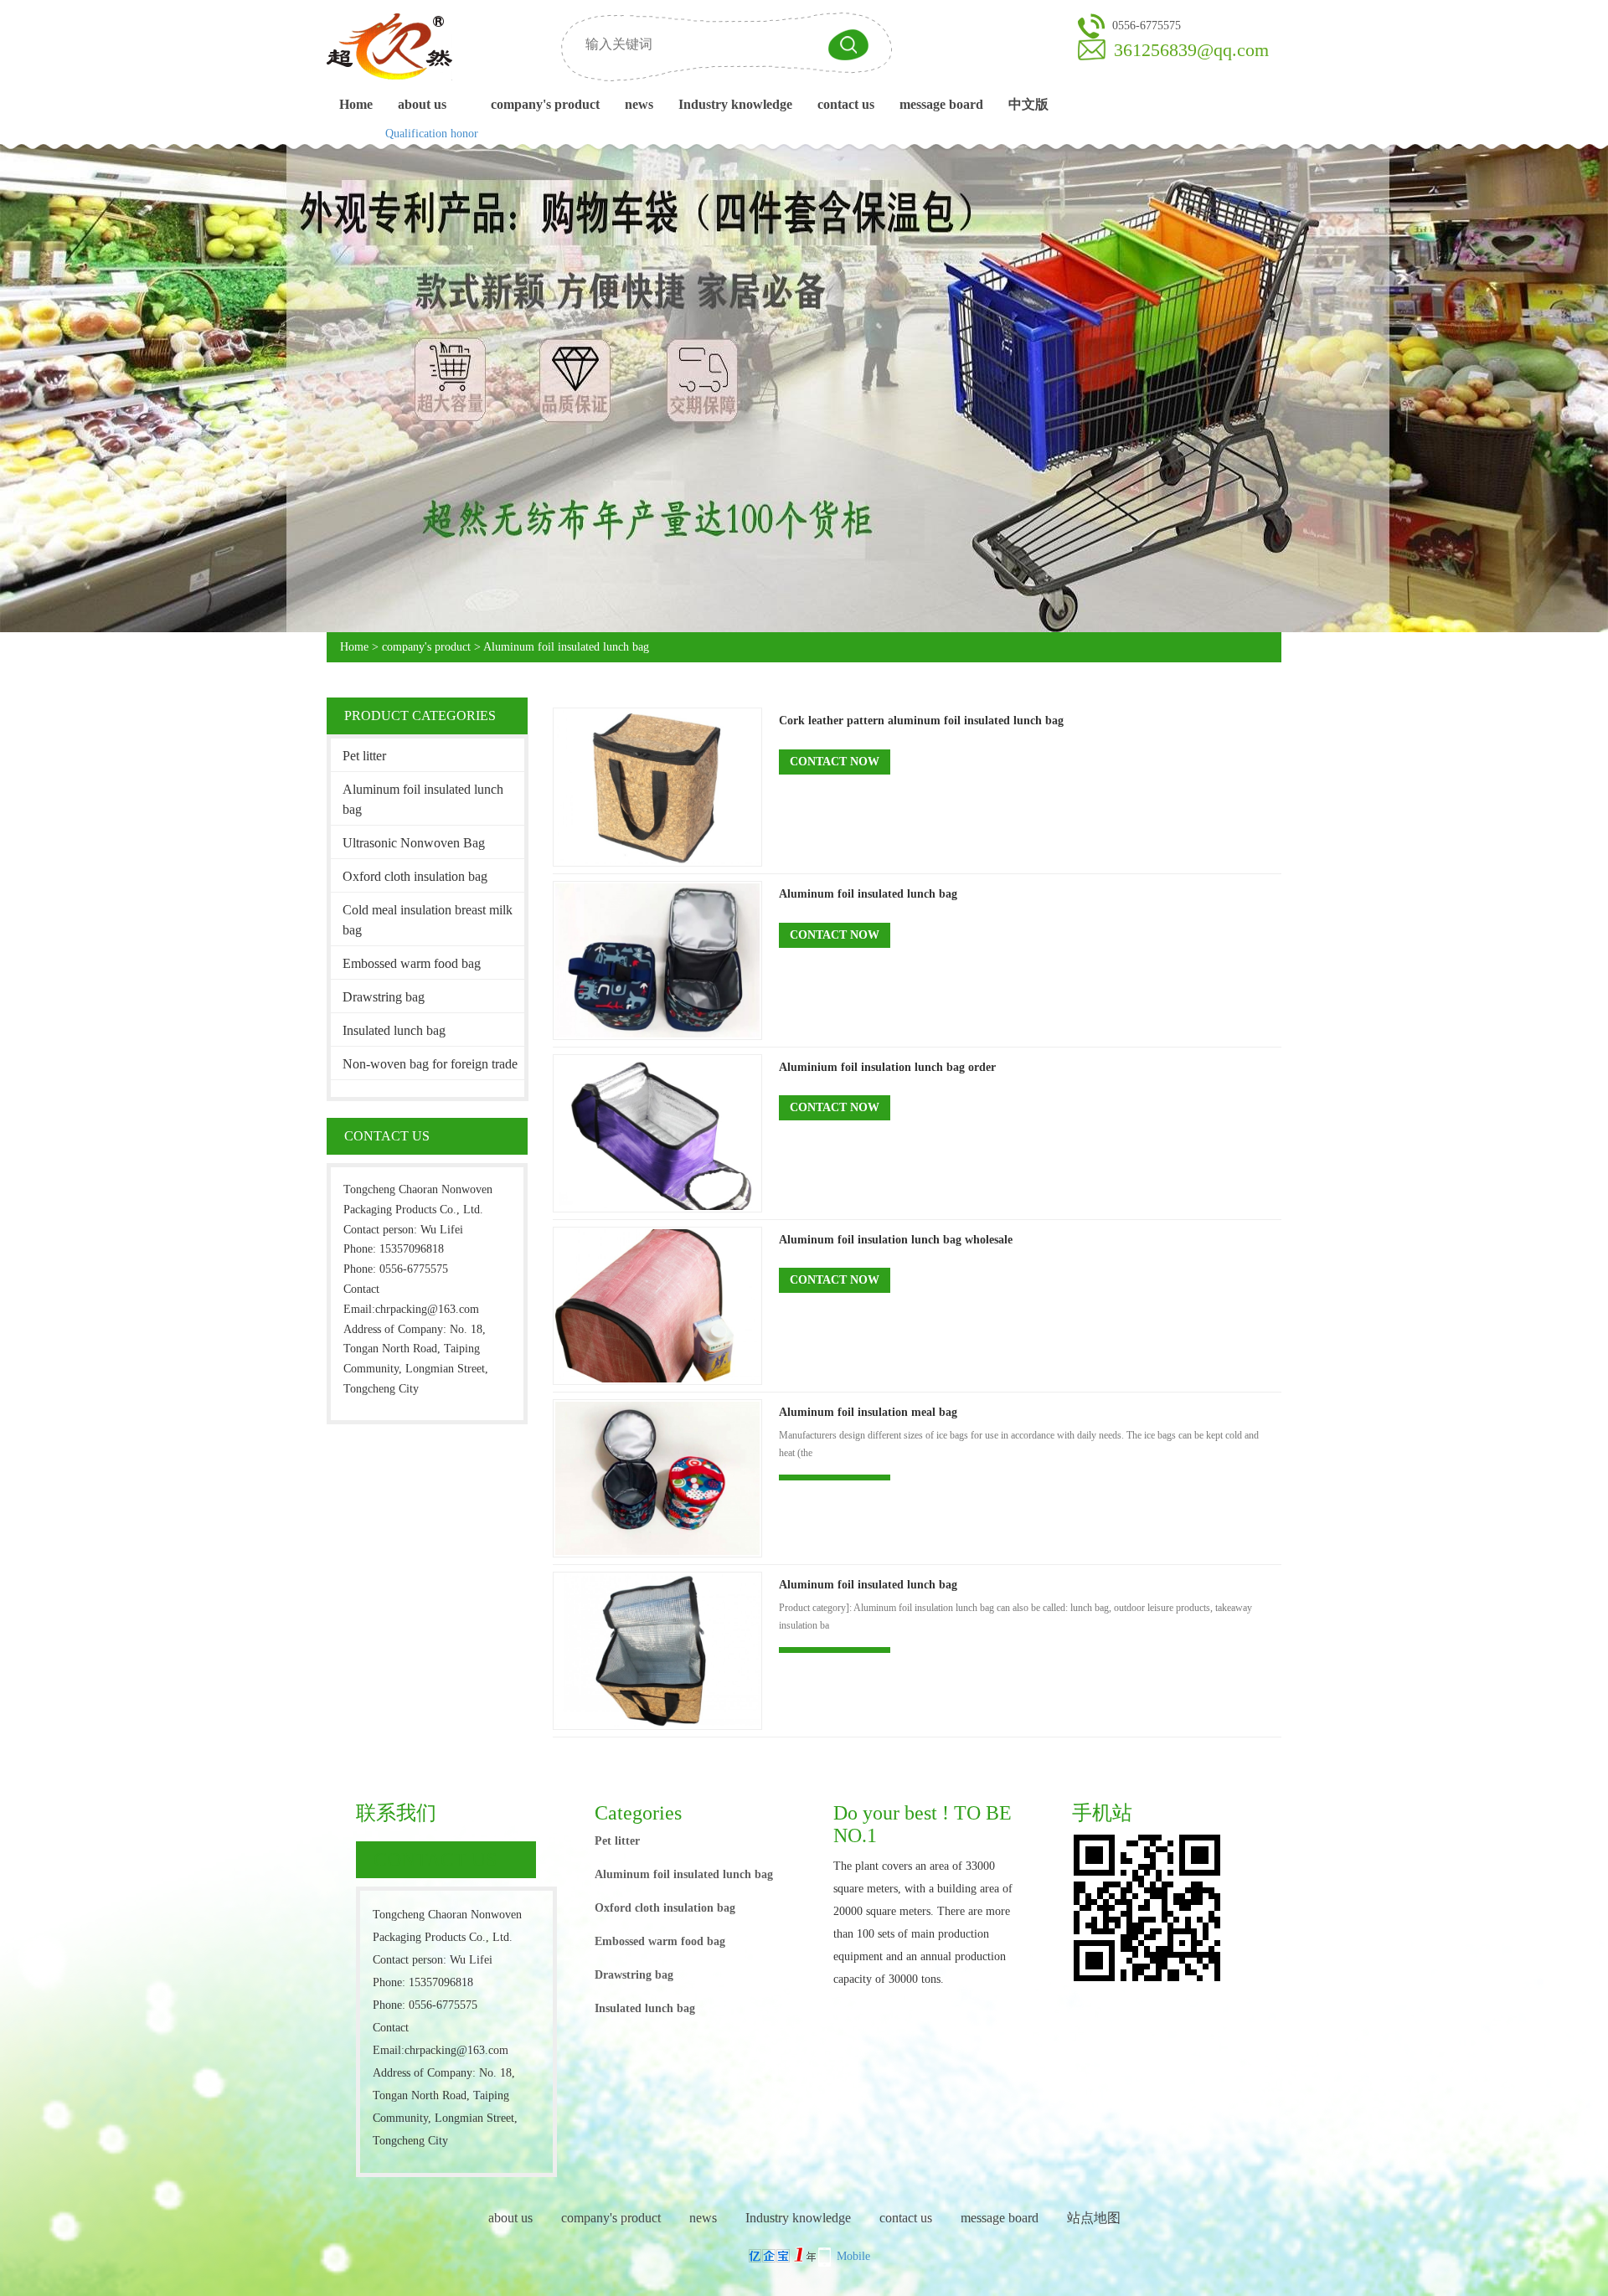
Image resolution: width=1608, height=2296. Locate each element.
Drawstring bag (384, 997)
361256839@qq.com (1191, 50)
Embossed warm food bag (412, 963)
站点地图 (1094, 2218)
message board (941, 104)
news (639, 104)
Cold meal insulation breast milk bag (428, 920)
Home (356, 104)
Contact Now (835, 762)
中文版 (1028, 104)
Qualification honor (432, 134)
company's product (545, 104)
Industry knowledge (735, 104)
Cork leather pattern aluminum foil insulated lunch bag (921, 721)
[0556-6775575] (1091, 25)
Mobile (853, 2256)
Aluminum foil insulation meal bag (868, 1412)
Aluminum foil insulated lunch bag (566, 647)
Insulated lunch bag (394, 1030)
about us (422, 104)
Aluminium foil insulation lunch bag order (887, 1067)
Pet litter (364, 756)
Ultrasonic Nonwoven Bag (414, 843)
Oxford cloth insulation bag (415, 876)
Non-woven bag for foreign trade (430, 1064)
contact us (846, 104)
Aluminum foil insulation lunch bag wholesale (896, 1240)
